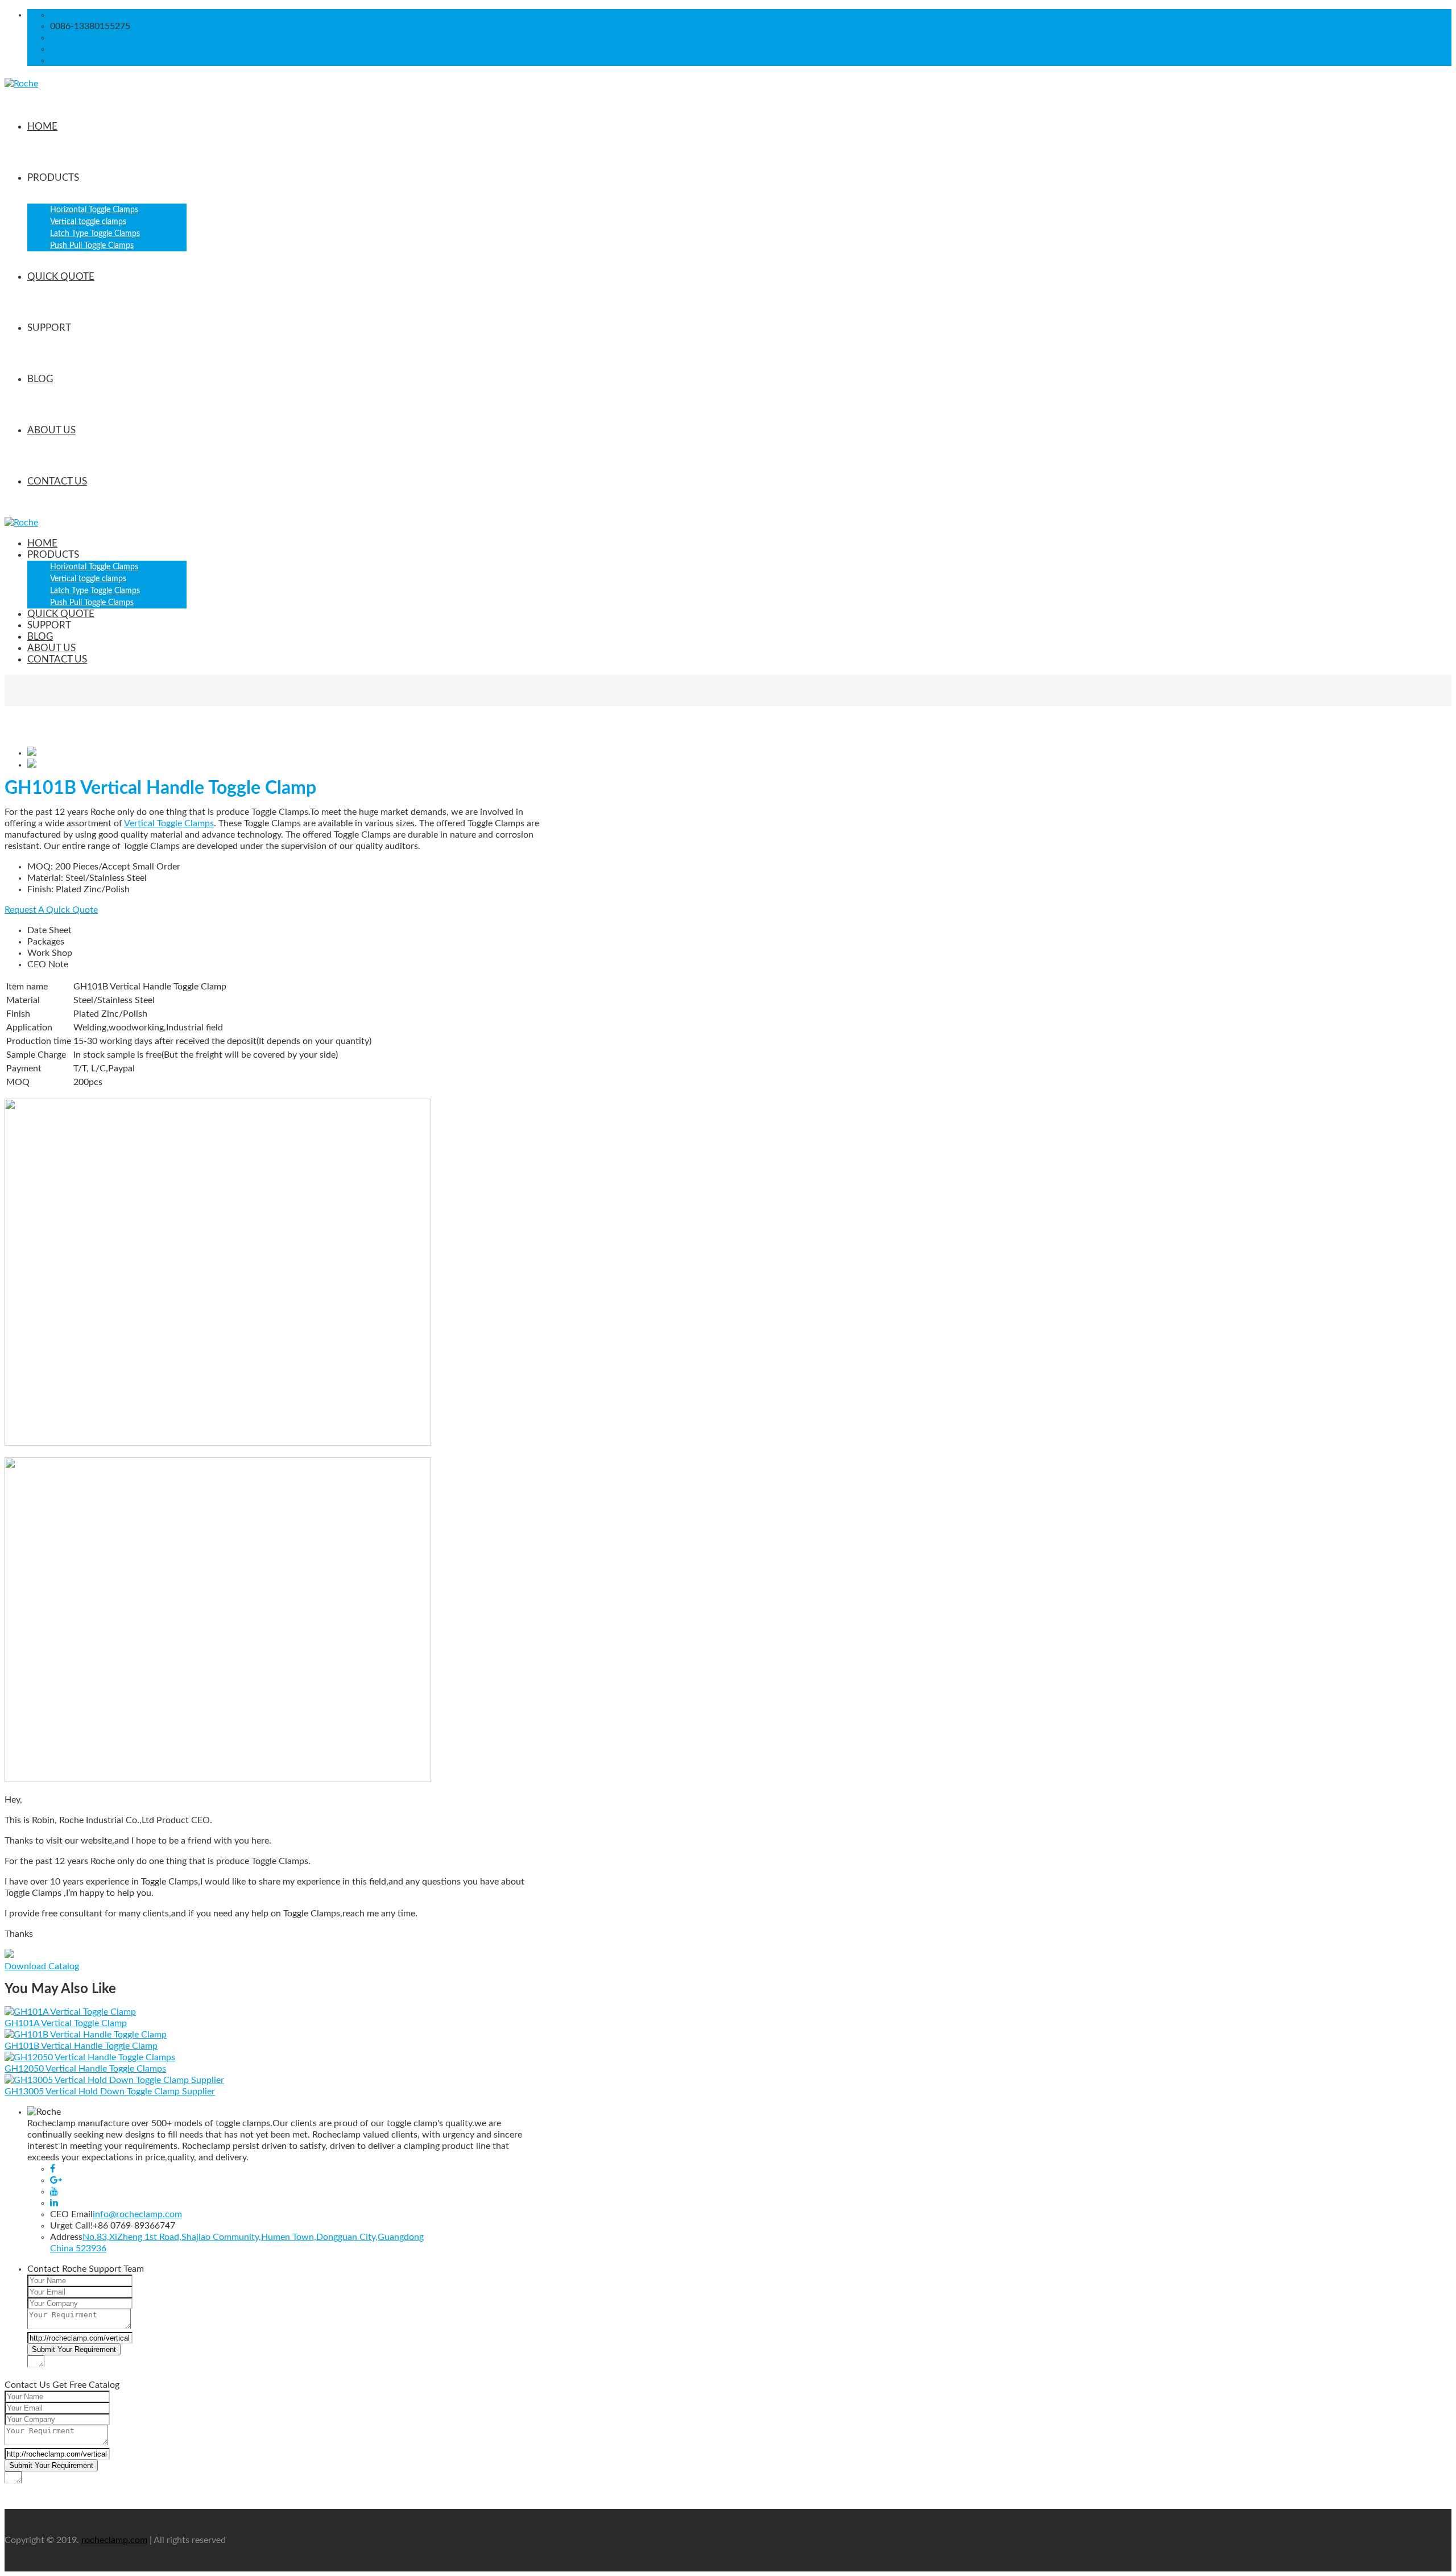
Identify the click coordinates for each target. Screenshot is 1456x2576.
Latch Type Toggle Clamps (95, 234)
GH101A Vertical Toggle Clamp (66, 2023)
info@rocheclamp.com (95, 15)
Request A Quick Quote (51, 910)
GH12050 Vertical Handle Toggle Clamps (85, 2069)
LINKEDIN (71, 60)
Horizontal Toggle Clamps (94, 210)
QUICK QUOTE (61, 277)
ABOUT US (51, 430)
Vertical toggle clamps (88, 222)
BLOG (40, 379)
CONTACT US (57, 481)
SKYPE (64, 38)
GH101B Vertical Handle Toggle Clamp (81, 2046)
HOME (42, 127)
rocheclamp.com (114, 2540)
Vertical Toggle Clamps (169, 823)
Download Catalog (42, 1966)
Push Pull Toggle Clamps (92, 246)
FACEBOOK (75, 49)
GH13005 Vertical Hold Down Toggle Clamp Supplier (110, 2092)
